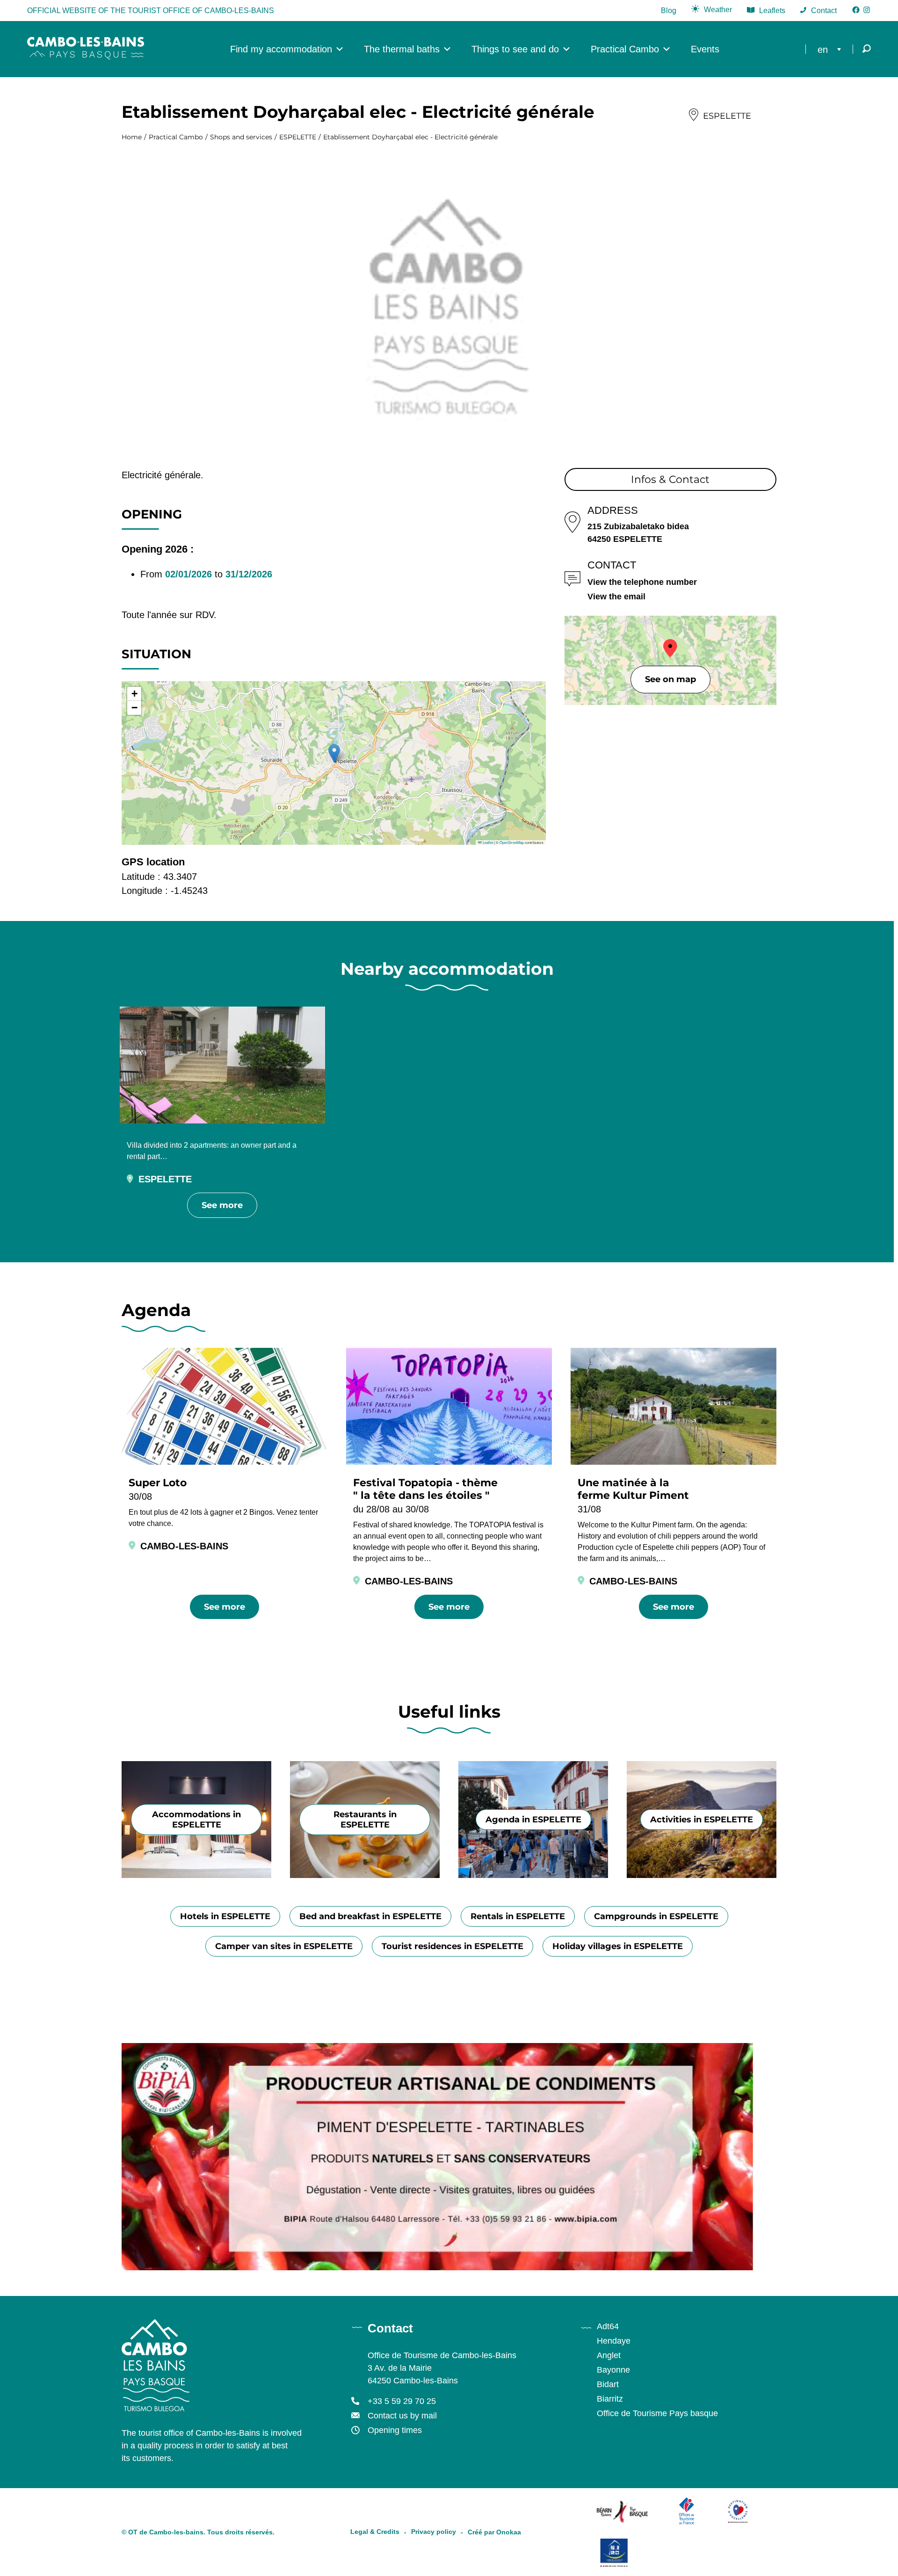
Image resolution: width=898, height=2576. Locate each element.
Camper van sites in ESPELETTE (284, 1946)
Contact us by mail (402, 2416)
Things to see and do (515, 49)
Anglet (609, 2355)
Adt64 (608, 2326)
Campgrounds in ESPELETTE (656, 1916)
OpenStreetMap (512, 842)
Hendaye (614, 2341)
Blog (669, 11)
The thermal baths (402, 49)
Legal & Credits (375, 2532)
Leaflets (772, 11)
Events (705, 49)
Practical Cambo (625, 49)
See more (222, 1205)
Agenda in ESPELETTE (533, 1820)
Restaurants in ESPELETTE (365, 1820)
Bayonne (613, 2370)
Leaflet (487, 842)
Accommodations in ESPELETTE (196, 1820)
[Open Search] (867, 49)
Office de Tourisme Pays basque (657, 2413)
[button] (334, 753)
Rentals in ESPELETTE (518, 1916)
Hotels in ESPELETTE (225, 1916)
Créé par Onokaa (494, 2532)
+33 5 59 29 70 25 (402, 2401)
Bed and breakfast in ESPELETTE (370, 1916)
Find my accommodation (281, 49)
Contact (824, 11)
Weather (718, 10)
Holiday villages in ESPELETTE (618, 1946)
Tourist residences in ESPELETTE (453, 1946)
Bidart (608, 2384)
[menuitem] (832, 49)
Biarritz (610, 2399)
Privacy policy (434, 2532)
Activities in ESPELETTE (702, 1820)
